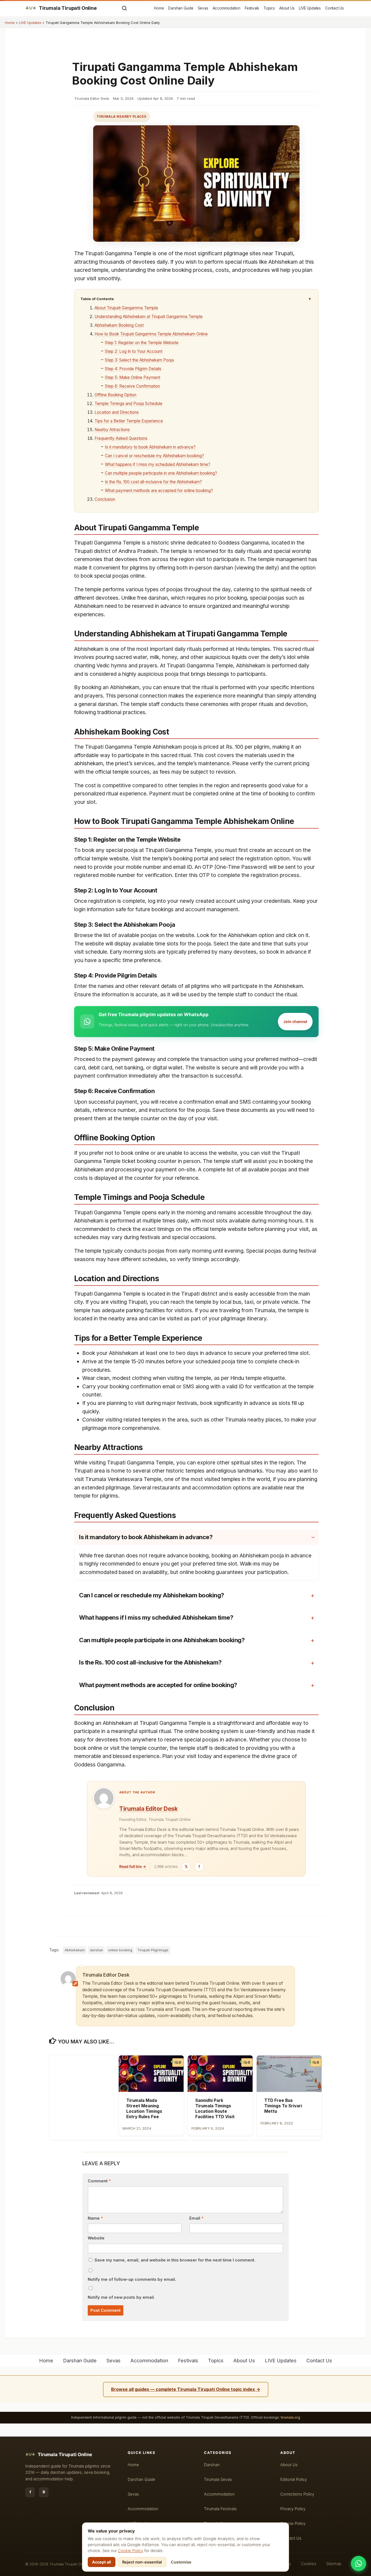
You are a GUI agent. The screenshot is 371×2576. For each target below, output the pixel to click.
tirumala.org (290, 2417)
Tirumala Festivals (220, 2509)
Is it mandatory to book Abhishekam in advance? (150, 447)
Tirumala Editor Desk (148, 1809)
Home (159, 8)
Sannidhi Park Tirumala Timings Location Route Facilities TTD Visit (215, 2108)
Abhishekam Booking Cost (119, 325)
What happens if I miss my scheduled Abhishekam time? (158, 464)
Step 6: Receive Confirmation (132, 386)
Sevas (203, 8)
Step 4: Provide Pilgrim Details (133, 369)
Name (95, 2218)
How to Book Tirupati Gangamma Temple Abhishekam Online (151, 334)
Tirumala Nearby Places (122, 116)
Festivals (252, 8)
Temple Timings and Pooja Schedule (128, 404)
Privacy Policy (293, 2509)
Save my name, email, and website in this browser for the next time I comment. (175, 2260)
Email (196, 2218)
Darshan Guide (181, 8)
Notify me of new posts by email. (121, 2297)
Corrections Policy (297, 2494)
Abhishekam (75, 1950)
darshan (96, 1950)
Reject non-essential (142, 2562)
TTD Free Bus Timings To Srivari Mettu (283, 2106)
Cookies (309, 2564)
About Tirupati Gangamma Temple (126, 308)
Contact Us (334, 8)
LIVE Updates (310, 8)
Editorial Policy (294, 2479)
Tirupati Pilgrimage (153, 1950)
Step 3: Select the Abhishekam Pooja (139, 360)
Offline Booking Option (115, 395)
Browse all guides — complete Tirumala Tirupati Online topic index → (186, 2389)
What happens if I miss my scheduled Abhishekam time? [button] (156, 1617)
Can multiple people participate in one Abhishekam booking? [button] (162, 1640)
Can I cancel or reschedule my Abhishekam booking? (154, 456)
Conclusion (105, 499)
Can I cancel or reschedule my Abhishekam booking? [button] (152, 1595)
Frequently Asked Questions (121, 438)
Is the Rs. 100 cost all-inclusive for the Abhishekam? (153, 482)
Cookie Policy (131, 2551)
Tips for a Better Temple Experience (129, 421)
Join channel (295, 1021)
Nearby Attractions (112, 430)
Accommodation (227, 8)
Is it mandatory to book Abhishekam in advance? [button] (146, 1537)
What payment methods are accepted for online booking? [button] (158, 1685)
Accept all (102, 2562)
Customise (181, 2562)
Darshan (212, 2465)
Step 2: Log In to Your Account (134, 351)
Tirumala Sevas (218, 2479)
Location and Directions (117, 412)
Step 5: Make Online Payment (133, 377)
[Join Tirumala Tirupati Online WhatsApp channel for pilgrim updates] (359, 2563)
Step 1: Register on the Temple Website (142, 343)
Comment (99, 2181)
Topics (269, 8)
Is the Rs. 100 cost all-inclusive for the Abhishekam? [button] (150, 1662)
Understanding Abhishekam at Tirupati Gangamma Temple (149, 317)
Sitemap (334, 2564)
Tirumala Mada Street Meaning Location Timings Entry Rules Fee (144, 2108)
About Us (287, 8)
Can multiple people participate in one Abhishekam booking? (161, 473)
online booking (120, 1950)
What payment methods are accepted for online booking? (159, 491)
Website (96, 2238)
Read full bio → (133, 1866)
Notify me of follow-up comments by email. (132, 2279)
